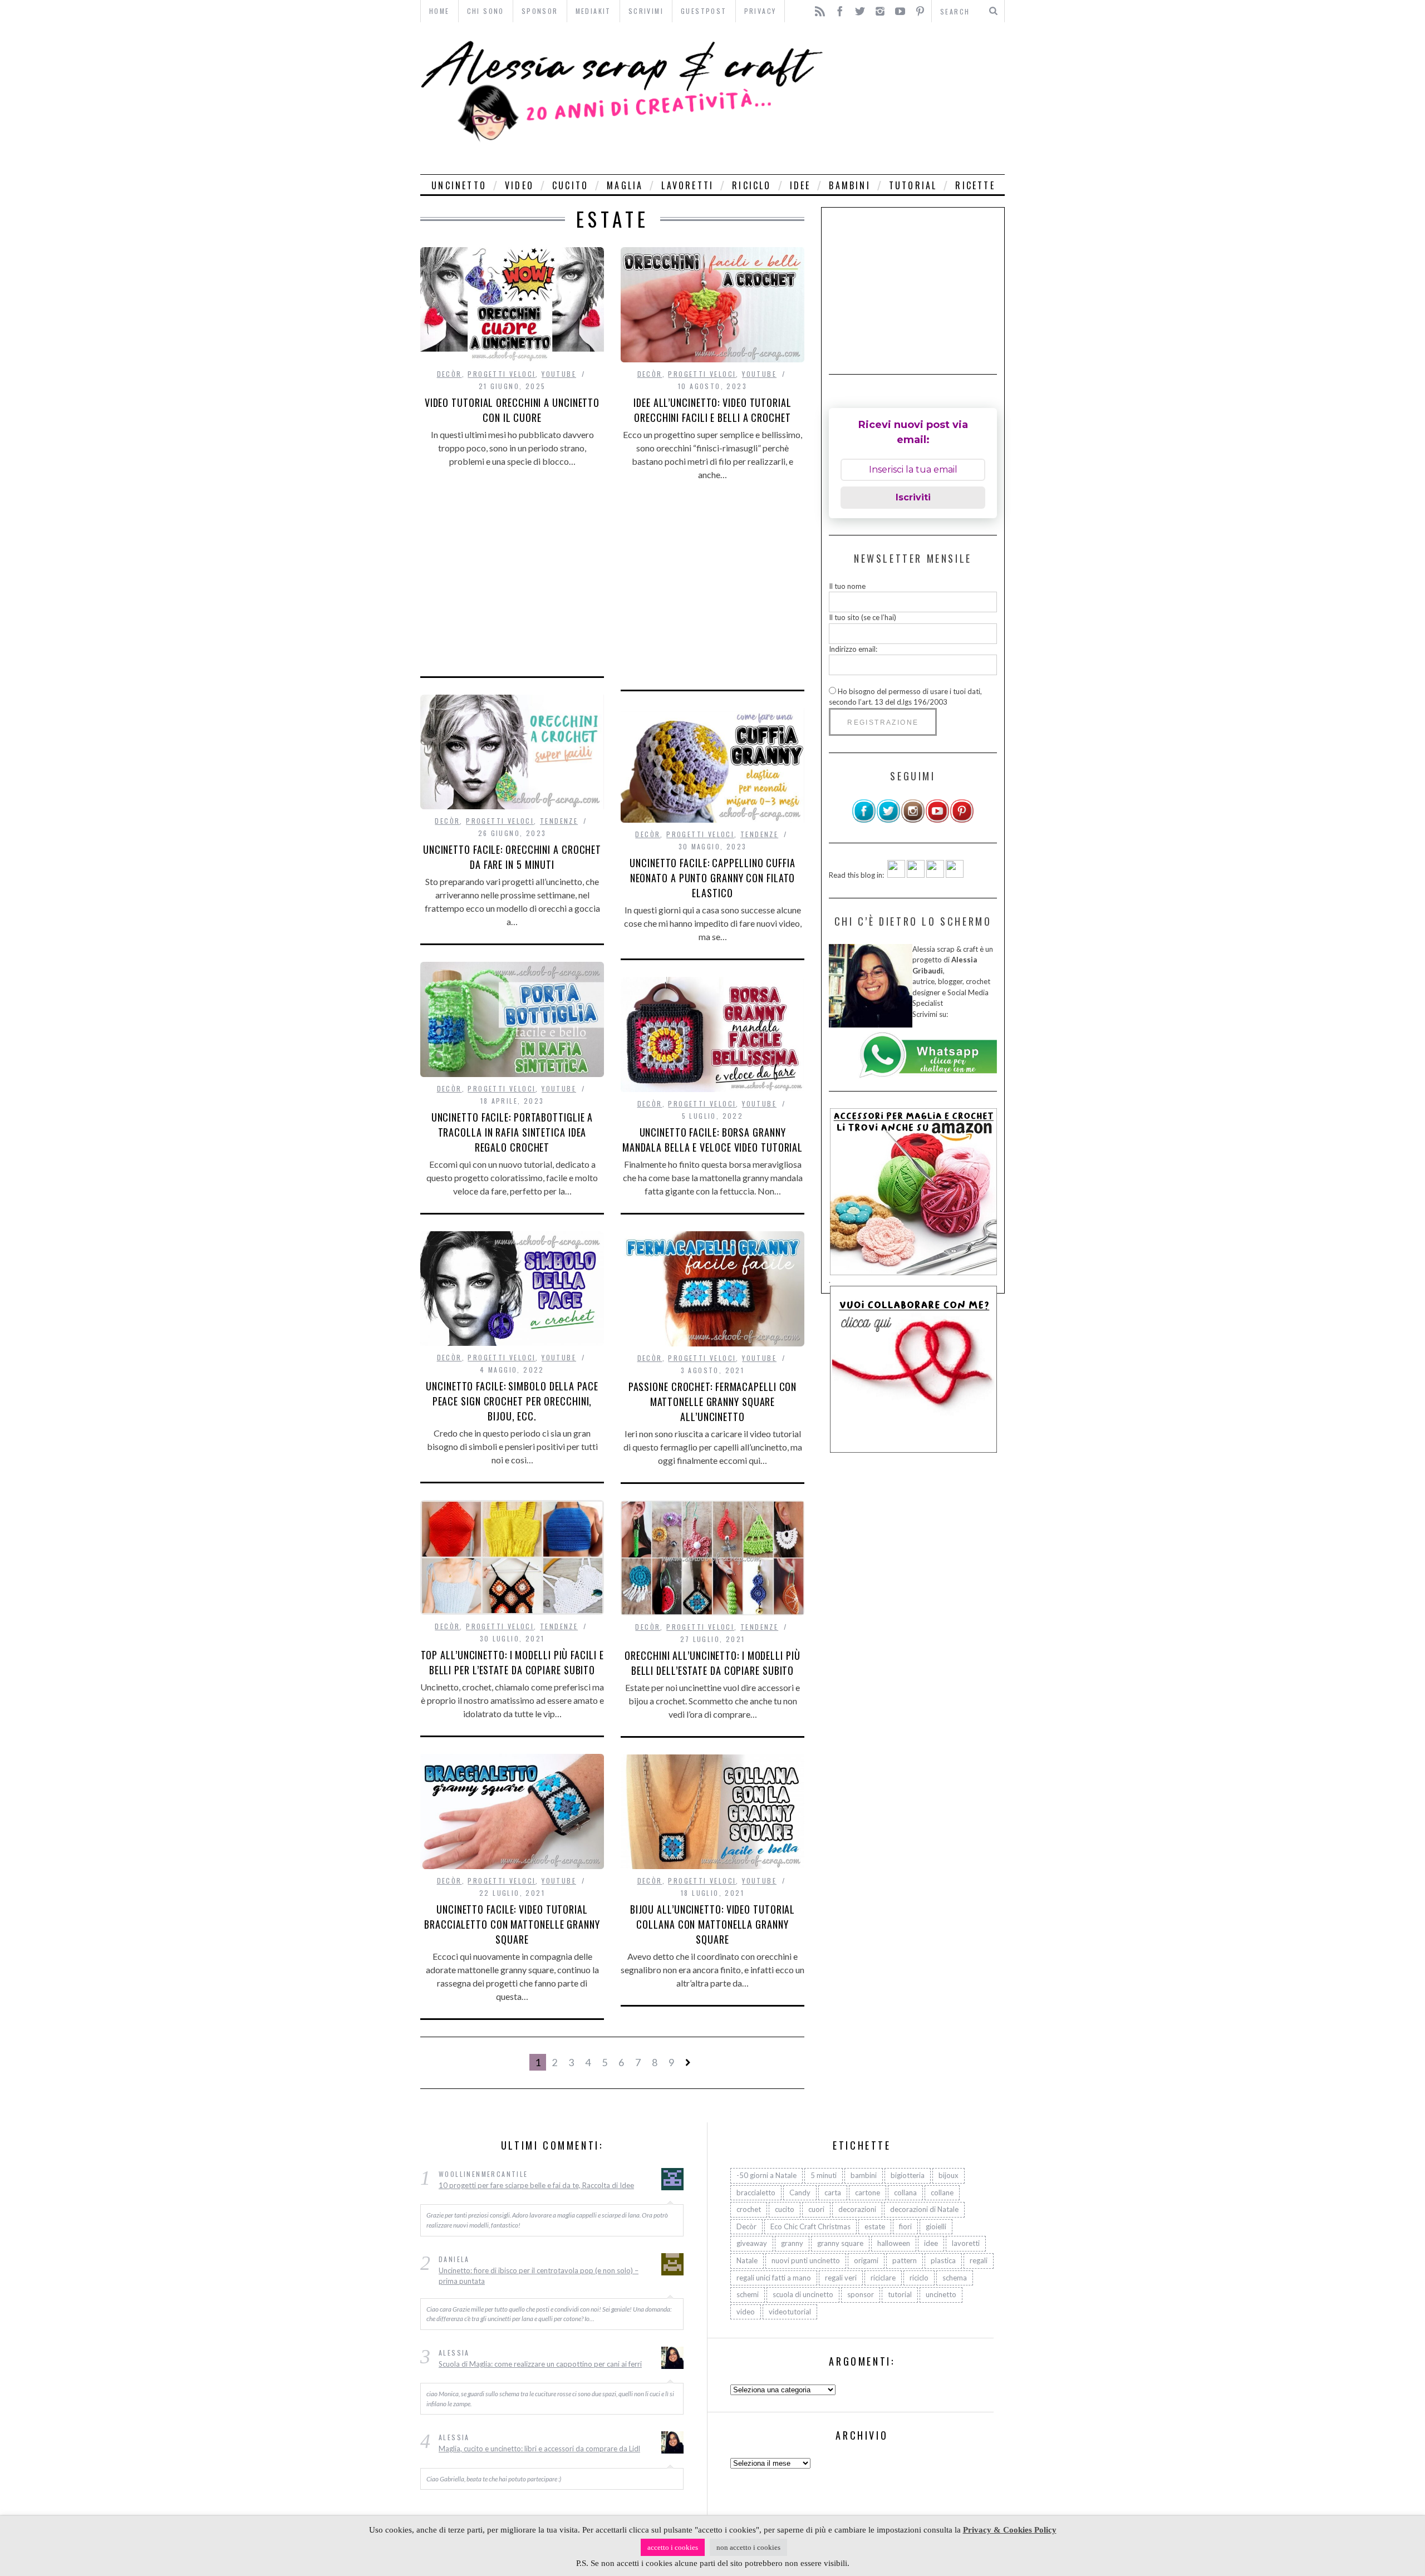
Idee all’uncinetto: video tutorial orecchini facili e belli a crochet (712, 410)
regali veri (841, 2278)
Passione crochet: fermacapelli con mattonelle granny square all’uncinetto (713, 1402)
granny (792, 2243)
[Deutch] (916, 875)
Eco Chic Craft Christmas (810, 2226)
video (519, 185)
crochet (749, 2209)
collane (942, 2192)
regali (979, 2260)
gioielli (936, 2226)
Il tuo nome (847, 586)
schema (955, 2278)
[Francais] (955, 875)
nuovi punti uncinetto (806, 2260)
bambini (849, 185)
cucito (570, 185)
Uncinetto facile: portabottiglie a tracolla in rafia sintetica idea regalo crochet (512, 1132)
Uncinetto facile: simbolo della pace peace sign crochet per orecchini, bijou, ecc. (512, 1401)
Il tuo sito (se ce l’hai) (863, 617)
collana (905, 2192)
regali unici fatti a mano (774, 2278)
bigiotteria (908, 2175)
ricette (975, 185)
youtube (559, 374)
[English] (896, 875)
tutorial (913, 185)
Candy (800, 2192)
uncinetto (459, 185)
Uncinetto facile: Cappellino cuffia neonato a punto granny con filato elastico (712, 878)
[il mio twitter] (888, 820)
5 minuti (824, 2175)
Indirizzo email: (853, 649)
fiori (905, 2226)
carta (833, 2192)
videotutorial (790, 2312)
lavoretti (687, 185)
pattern (905, 2260)
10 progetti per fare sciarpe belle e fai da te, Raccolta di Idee (536, 2185)
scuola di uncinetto (803, 2294)
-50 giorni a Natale (766, 2175)
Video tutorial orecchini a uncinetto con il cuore (512, 410)
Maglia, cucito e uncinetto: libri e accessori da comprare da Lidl (539, 2449)
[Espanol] (935, 875)
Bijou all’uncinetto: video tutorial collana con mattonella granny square (713, 1924)
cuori (816, 2209)
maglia (625, 185)
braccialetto (756, 2192)
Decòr (449, 374)
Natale (747, 2260)
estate (875, 2226)
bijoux (949, 2175)
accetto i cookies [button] (673, 2547)
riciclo (751, 185)
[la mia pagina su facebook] (864, 820)
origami (866, 2260)
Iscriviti (913, 497)
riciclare (883, 2278)
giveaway (752, 2243)
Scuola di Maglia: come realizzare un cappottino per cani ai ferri (540, 2364)
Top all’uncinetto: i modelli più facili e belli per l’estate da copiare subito (512, 1662)
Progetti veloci (502, 374)
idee (800, 185)
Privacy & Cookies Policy (1010, 2530)
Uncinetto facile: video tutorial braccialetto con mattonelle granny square (512, 1924)
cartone (868, 2192)
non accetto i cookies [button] (748, 2547)
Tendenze (559, 821)
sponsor (861, 2294)
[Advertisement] (917, 98)
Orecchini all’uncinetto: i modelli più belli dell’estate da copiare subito (712, 1663)
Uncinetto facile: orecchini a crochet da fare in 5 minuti (512, 857)
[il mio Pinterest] (962, 820)
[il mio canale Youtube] (937, 820)
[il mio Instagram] (913, 820)
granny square (840, 2243)
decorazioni (857, 2209)
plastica (943, 2260)
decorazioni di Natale (924, 2209)
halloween (894, 2243)
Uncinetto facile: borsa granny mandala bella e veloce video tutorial (712, 1140)
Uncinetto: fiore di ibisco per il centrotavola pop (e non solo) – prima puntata (539, 2276)
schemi (748, 2294)
